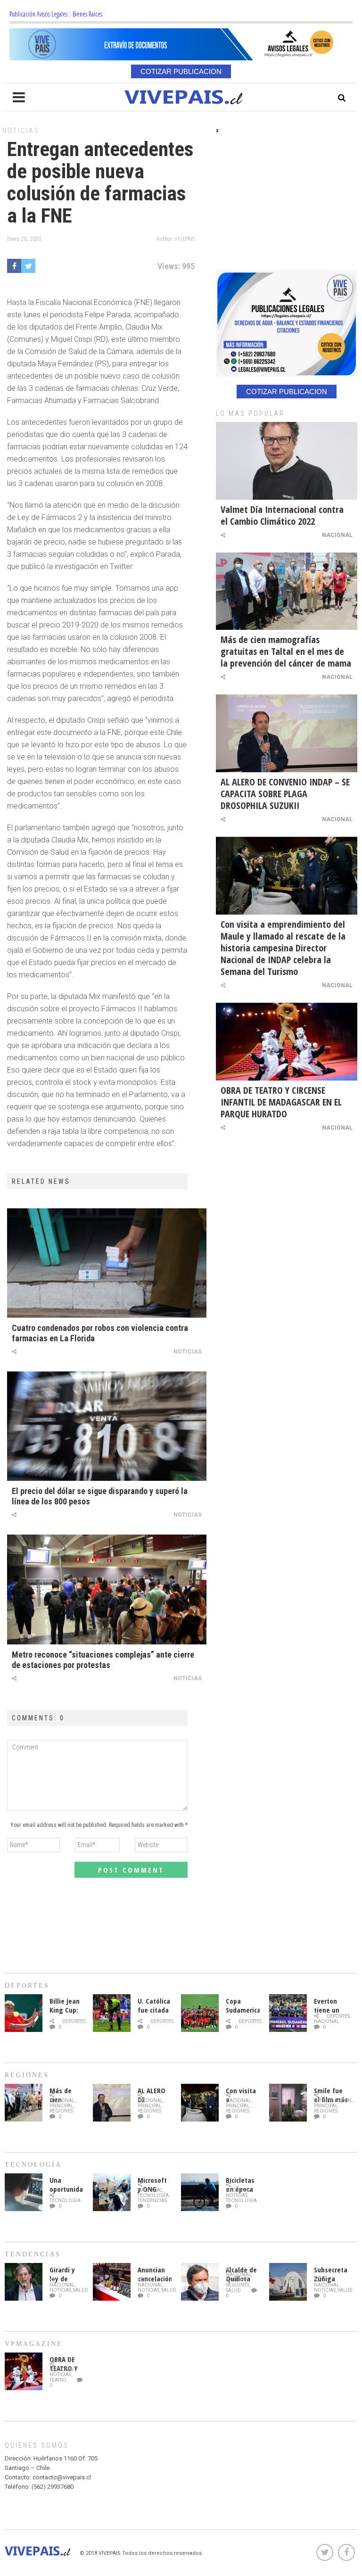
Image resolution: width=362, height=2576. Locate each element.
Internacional (333, 2101)
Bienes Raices (87, 14)
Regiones (61, 2111)
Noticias (21, 131)
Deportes (74, 2021)
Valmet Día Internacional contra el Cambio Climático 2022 (282, 515)
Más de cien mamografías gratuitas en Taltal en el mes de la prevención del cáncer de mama (286, 651)
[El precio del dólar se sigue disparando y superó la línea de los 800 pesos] (107, 1426)
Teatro (58, 2380)
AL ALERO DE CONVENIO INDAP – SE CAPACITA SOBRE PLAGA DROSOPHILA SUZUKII (285, 794)
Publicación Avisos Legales (38, 14)
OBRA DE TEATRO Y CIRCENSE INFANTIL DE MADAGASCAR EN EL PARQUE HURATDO (281, 1102)
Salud (81, 2290)
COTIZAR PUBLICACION (181, 71)
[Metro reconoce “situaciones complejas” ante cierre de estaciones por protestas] (107, 1589)
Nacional (337, 535)
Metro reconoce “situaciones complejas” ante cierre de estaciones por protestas (103, 1660)
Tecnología (65, 2200)
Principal (62, 2106)
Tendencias (152, 2200)
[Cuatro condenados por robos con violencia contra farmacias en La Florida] (107, 1263)
